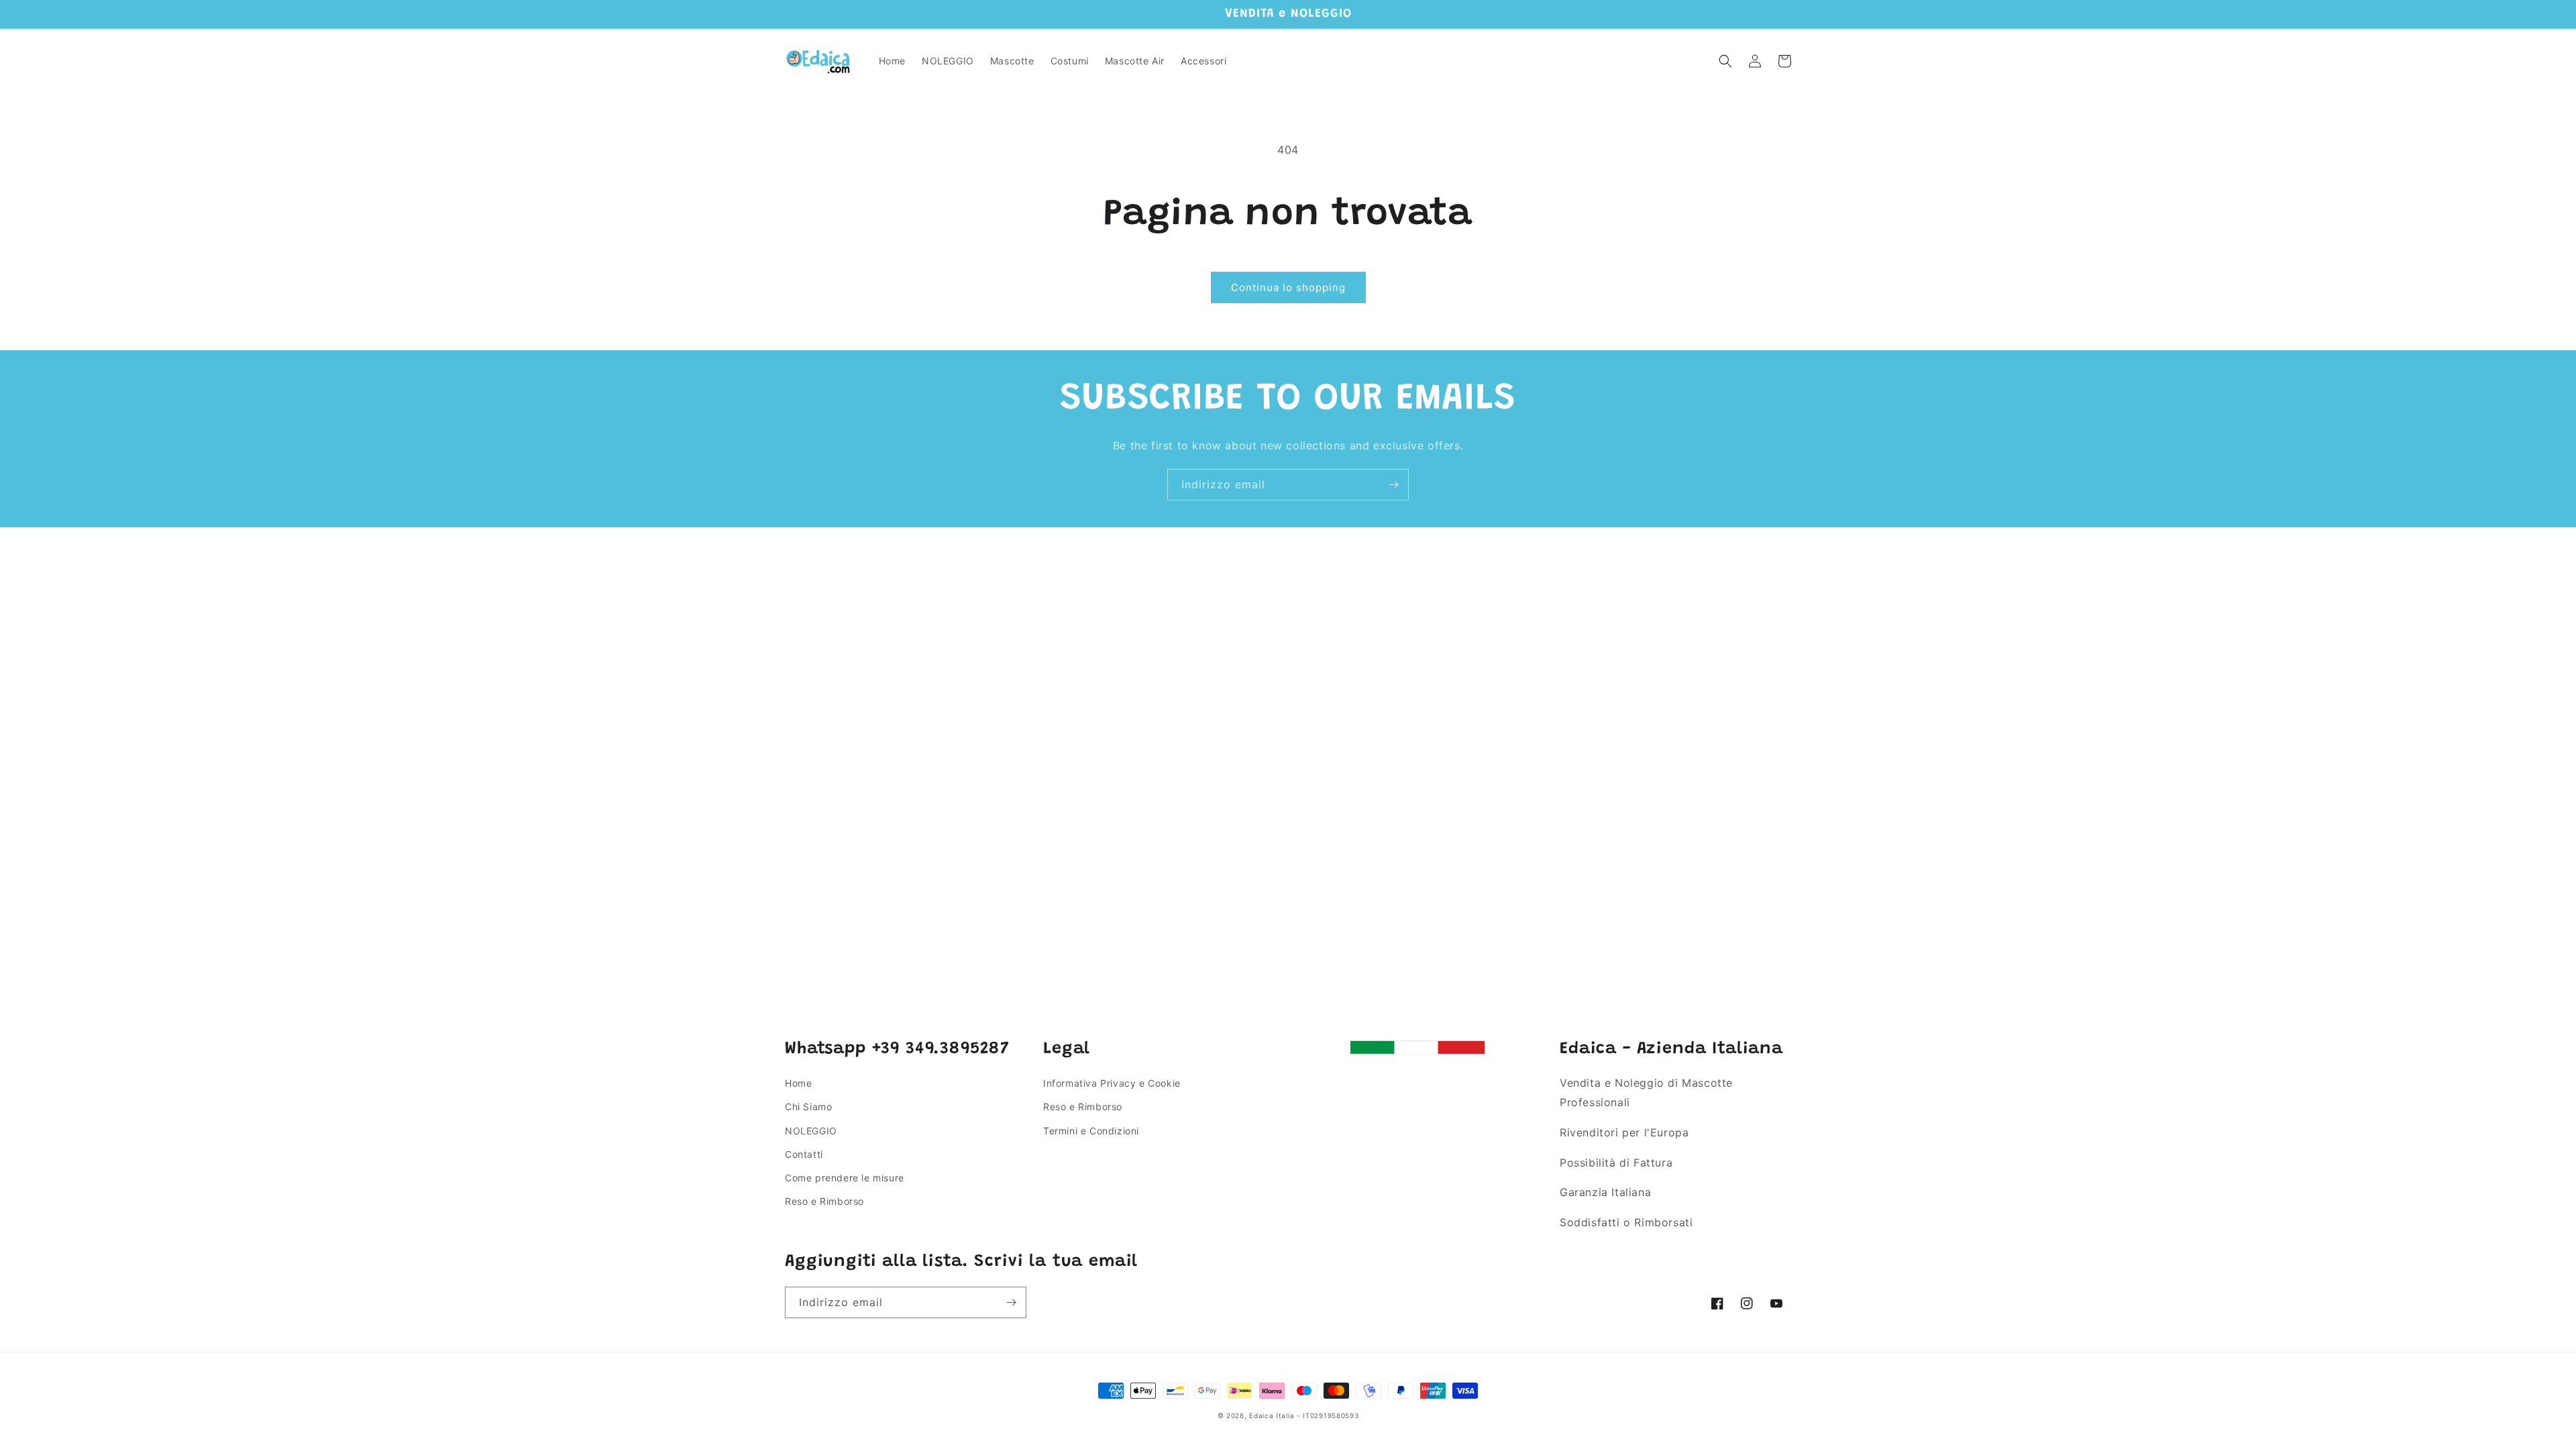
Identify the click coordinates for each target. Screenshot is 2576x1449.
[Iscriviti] (1393, 485)
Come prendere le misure (845, 1178)
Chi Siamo (808, 1107)
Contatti (804, 1154)
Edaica (1261, 1415)
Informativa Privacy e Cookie (1112, 1083)
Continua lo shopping (1288, 287)
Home (798, 1083)
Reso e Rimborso (824, 1201)
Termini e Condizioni (1091, 1131)
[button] (1725, 61)
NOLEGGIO (811, 1131)
